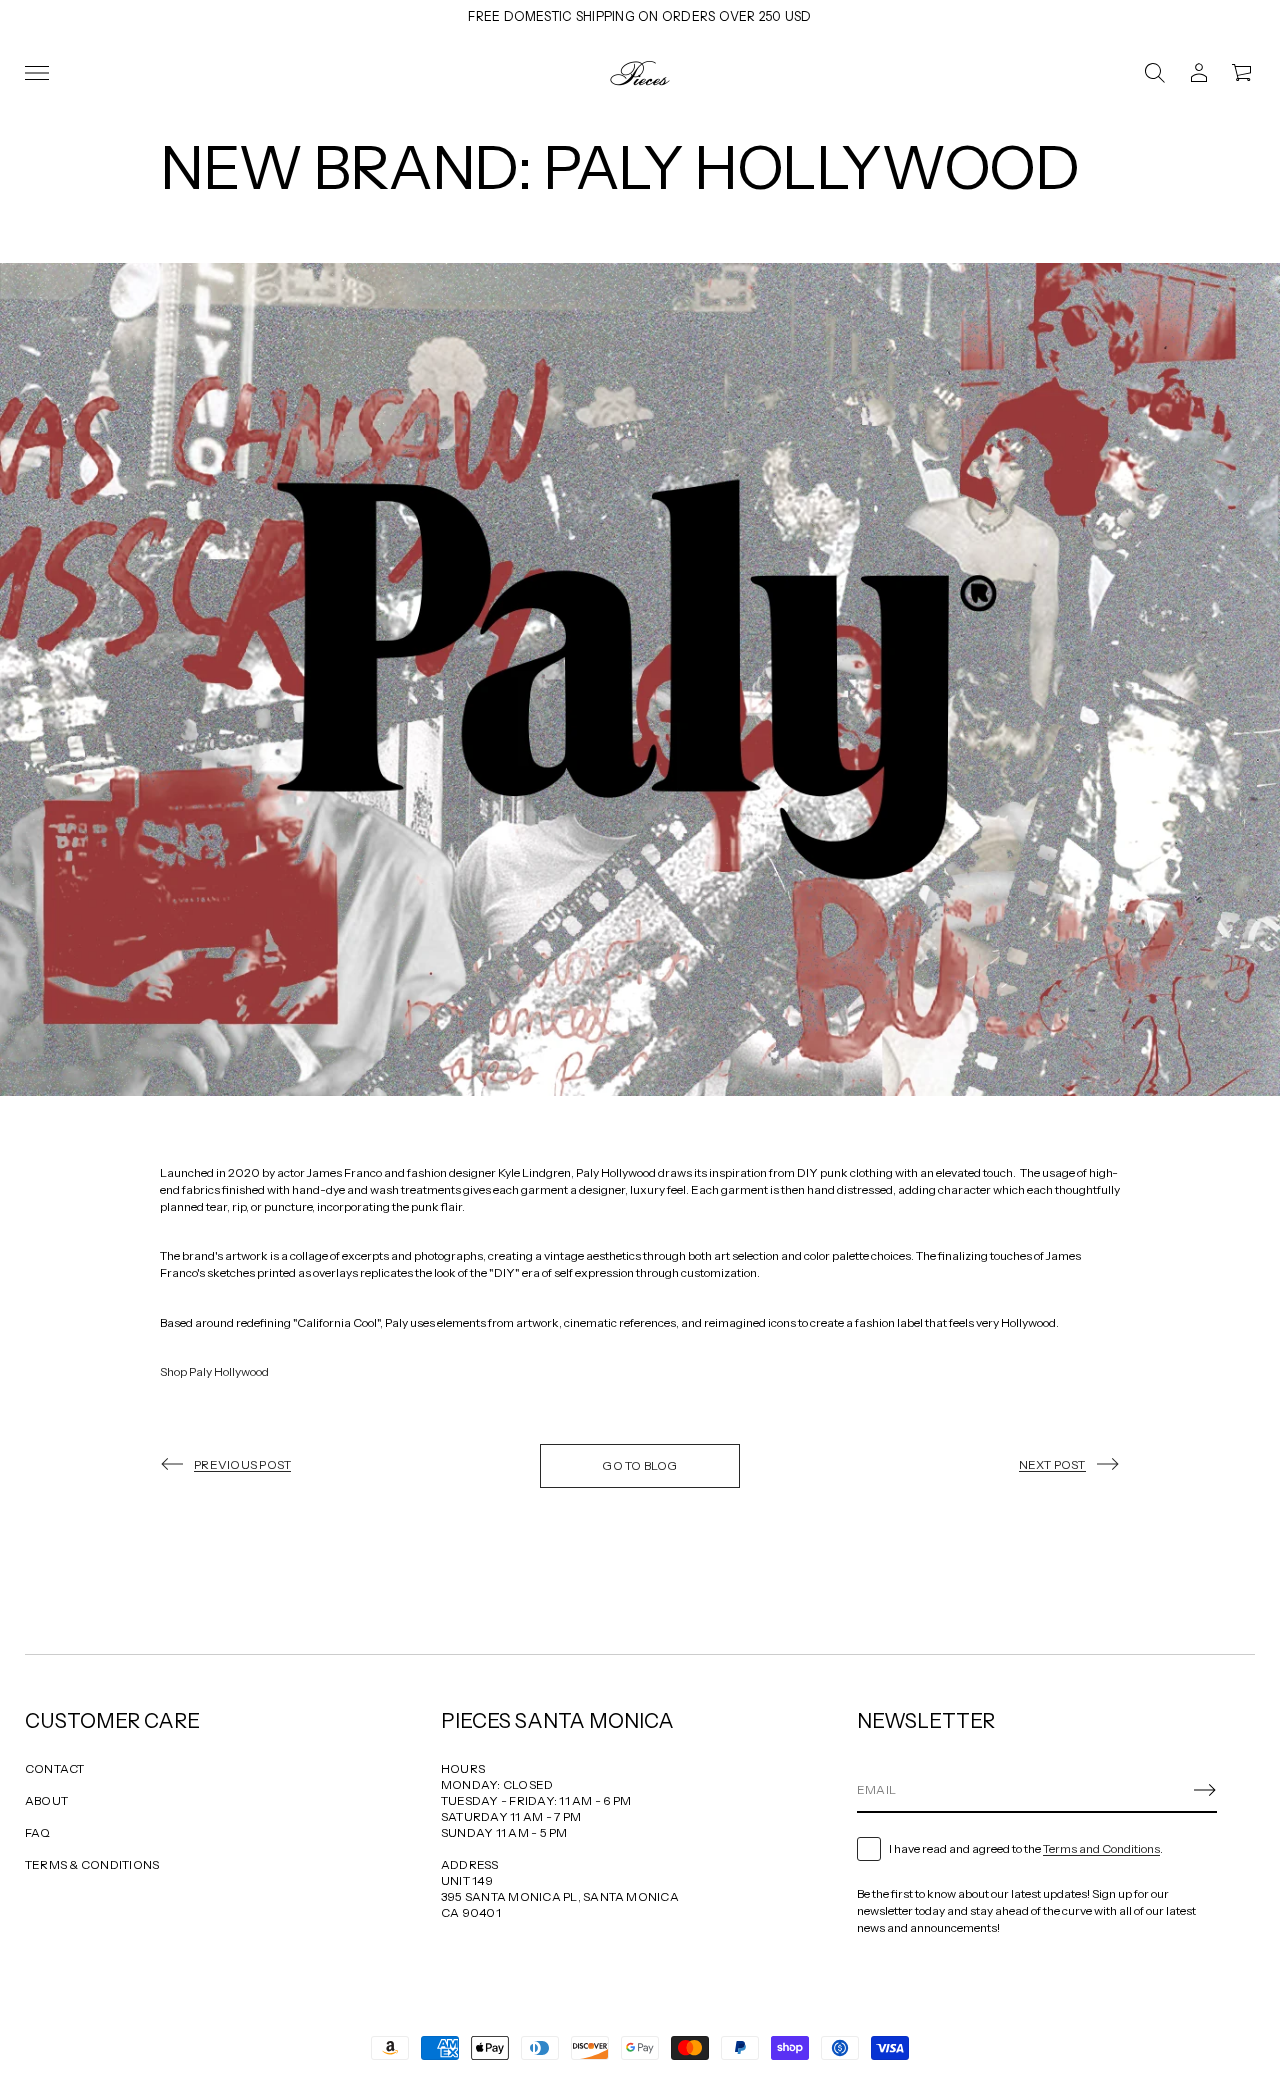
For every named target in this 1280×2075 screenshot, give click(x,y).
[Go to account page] (1199, 73)
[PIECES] (640, 73)
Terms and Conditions (1101, 1848)
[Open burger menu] (37, 73)
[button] (1155, 73)
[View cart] (1243, 73)
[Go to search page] (1155, 73)
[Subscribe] (1205, 1790)
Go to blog (639, 1465)
